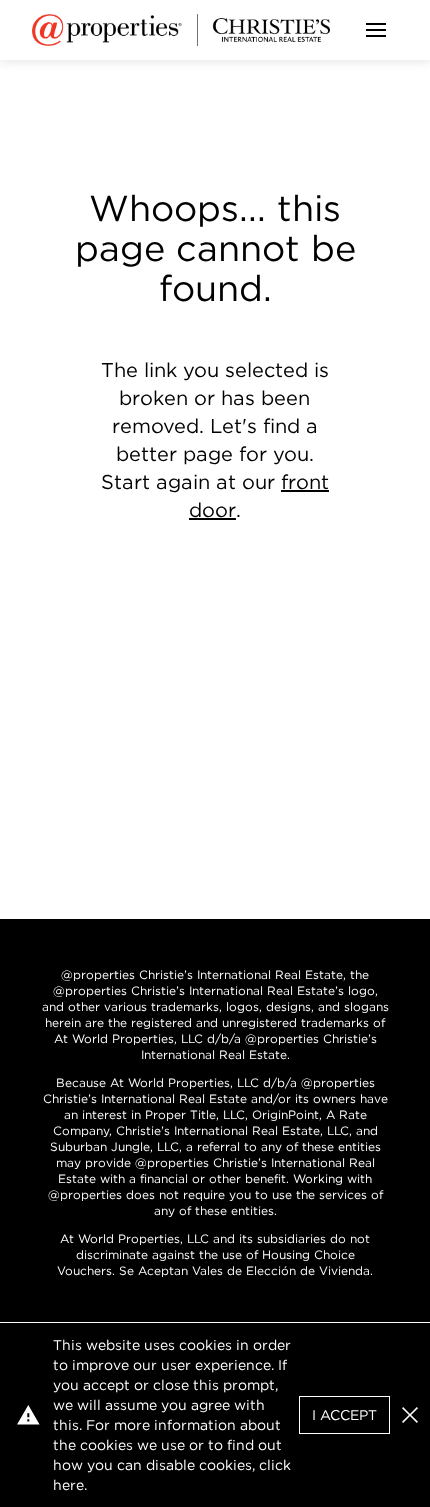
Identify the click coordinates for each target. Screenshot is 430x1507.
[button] (410, 1415)
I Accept (344, 1415)
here (68, 1485)
